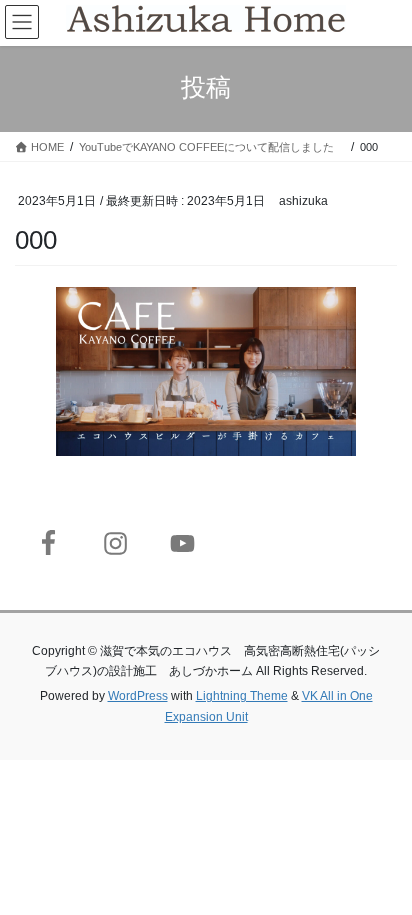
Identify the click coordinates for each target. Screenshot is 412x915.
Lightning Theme (242, 696)
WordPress (138, 696)
